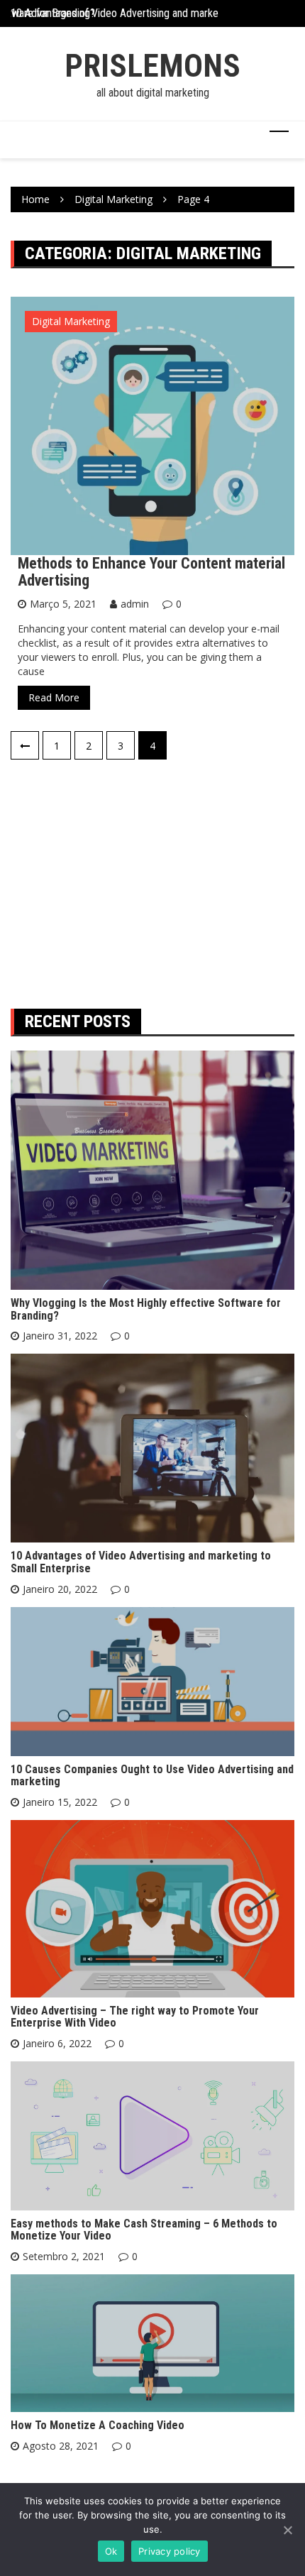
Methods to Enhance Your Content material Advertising (151, 572)
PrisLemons (152, 66)
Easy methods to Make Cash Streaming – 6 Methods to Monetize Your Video (144, 2230)
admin (135, 604)
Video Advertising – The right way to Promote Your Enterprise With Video (135, 2017)
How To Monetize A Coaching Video (98, 2425)
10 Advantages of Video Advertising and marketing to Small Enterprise (141, 1562)
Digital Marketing (71, 321)
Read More (54, 697)
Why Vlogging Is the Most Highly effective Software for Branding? (146, 1309)
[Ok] (287, 2530)
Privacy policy (170, 2551)
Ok (111, 2551)
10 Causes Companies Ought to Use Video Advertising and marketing (152, 1776)
